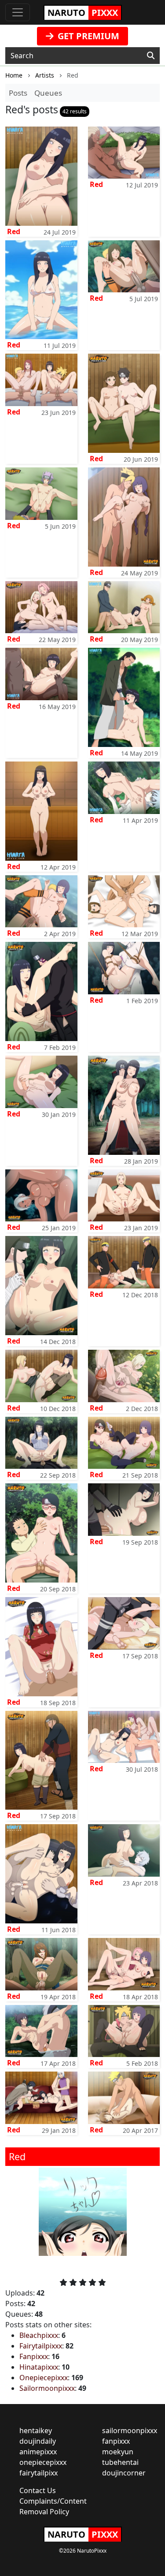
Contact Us (38, 2490)
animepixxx (38, 2452)
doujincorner (124, 2473)
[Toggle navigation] (18, 12)
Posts (18, 93)
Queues (48, 93)
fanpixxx (116, 2441)
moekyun (118, 2452)
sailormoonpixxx (130, 2430)
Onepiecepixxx (44, 2378)
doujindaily (38, 2441)
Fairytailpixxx (41, 2346)
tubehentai (120, 2462)
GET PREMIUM (87, 36)
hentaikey (36, 2430)
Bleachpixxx (39, 2335)
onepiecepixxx (43, 2462)
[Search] (151, 56)
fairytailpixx (38, 2473)
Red (14, 231)
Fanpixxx (34, 2356)
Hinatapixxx (39, 2367)
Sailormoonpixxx (47, 2388)
